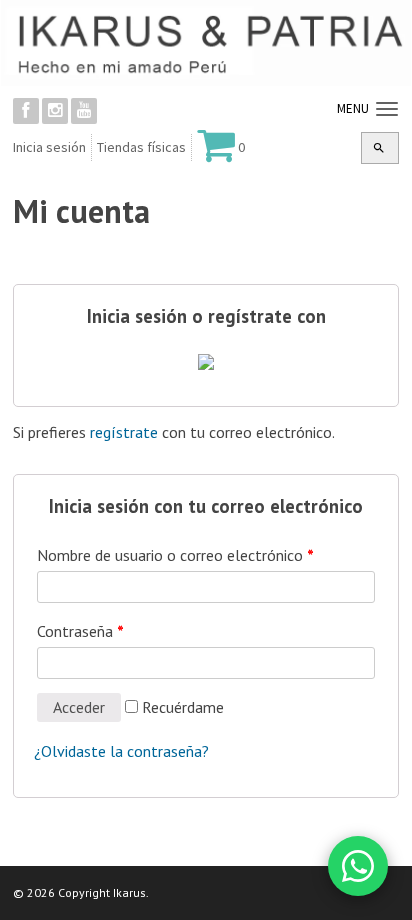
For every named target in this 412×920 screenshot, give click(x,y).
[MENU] (384, 110)
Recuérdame (181, 707)
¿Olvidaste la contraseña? (121, 751)
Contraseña (80, 631)
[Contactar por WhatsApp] (358, 866)
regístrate (124, 432)
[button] (379, 148)
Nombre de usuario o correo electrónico (175, 555)
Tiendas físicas (141, 147)
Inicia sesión (49, 147)
